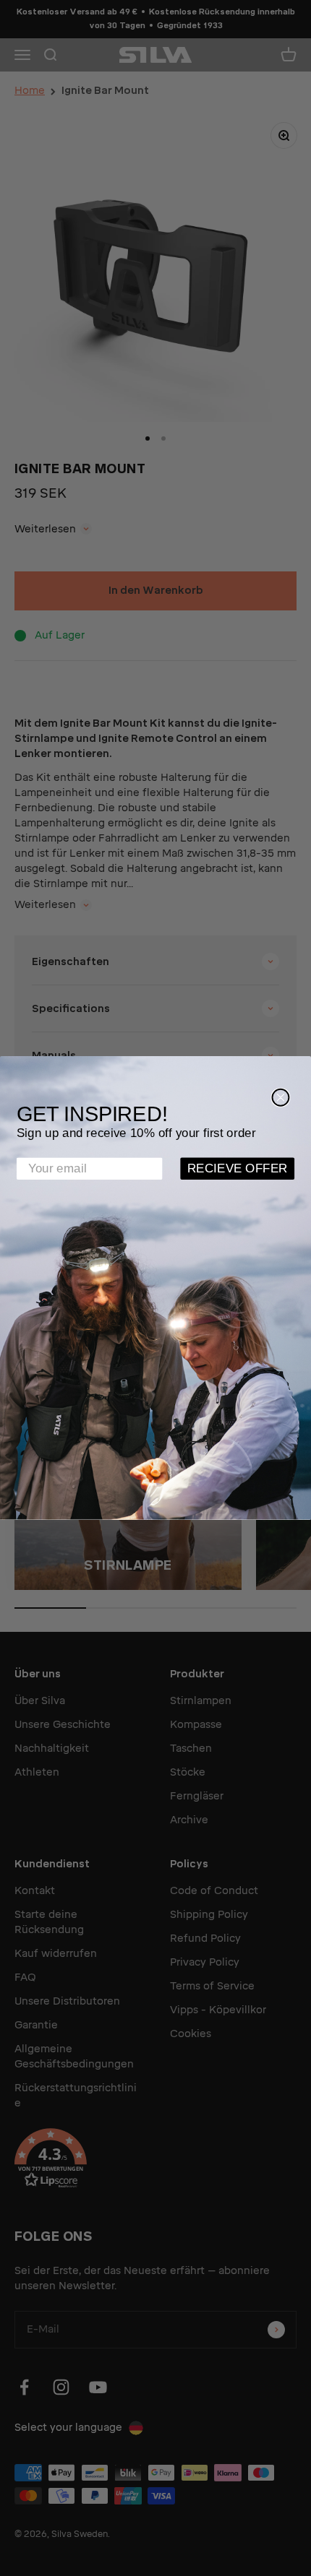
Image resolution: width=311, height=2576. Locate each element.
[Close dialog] (280, 1098)
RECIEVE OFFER (238, 1168)
